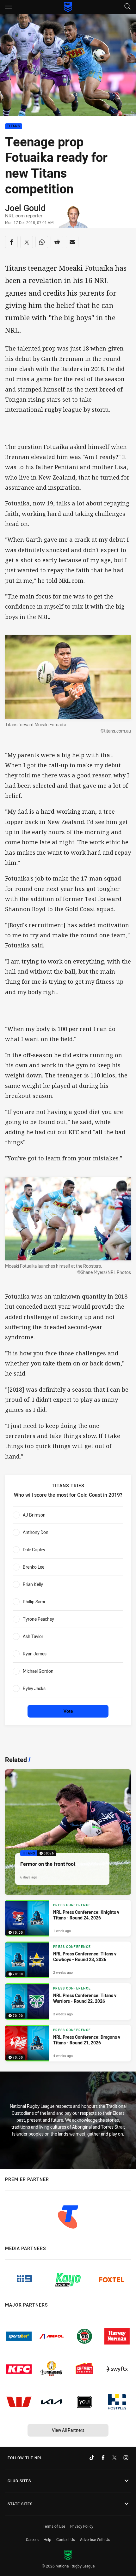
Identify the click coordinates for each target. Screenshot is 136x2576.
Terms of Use (54, 2526)
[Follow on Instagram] (126, 2458)
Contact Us (66, 2539)
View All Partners (68, 2430)
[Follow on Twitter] (114, 2458)
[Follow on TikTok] (92, 2458)
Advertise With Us (95, 2539)
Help (47, 2539)
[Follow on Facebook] (103, 2458)
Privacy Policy (82, 2526)
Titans (14, 126)
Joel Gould (25, 208)
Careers (32, 2539)
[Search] (127, 7)
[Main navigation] (9, 7)
